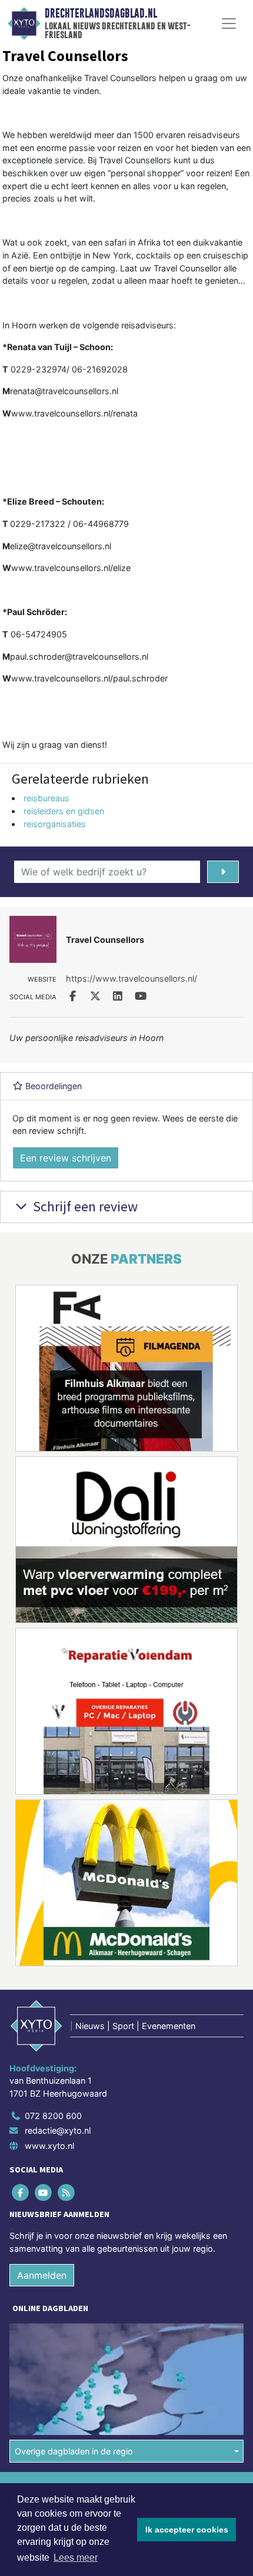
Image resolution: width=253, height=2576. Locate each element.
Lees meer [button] (76, 2557)
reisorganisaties (55, 824)
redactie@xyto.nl (58, 2130)
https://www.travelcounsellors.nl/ (132, 978)
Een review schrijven (66, 1158)
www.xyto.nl (49, 2146)
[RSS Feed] (67, 2192)
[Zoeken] (223, 872)
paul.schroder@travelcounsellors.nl (79, 656)
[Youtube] (44, 2192)
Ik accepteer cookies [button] (187, 2530)
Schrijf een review (84, 1206)
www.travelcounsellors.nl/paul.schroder (89, 678)
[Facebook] (21, 2192)
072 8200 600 (53, 2116)
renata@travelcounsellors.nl (64, 391)
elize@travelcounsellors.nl (61, 546)
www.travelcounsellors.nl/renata (74, 413)
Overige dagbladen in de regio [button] (74, 2451)
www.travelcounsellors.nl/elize (71, 568)
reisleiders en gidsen (64, 811)
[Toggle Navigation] (229, 23)
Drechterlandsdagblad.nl (101, 14)
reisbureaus (46, 798)
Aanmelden (42, 2275)
